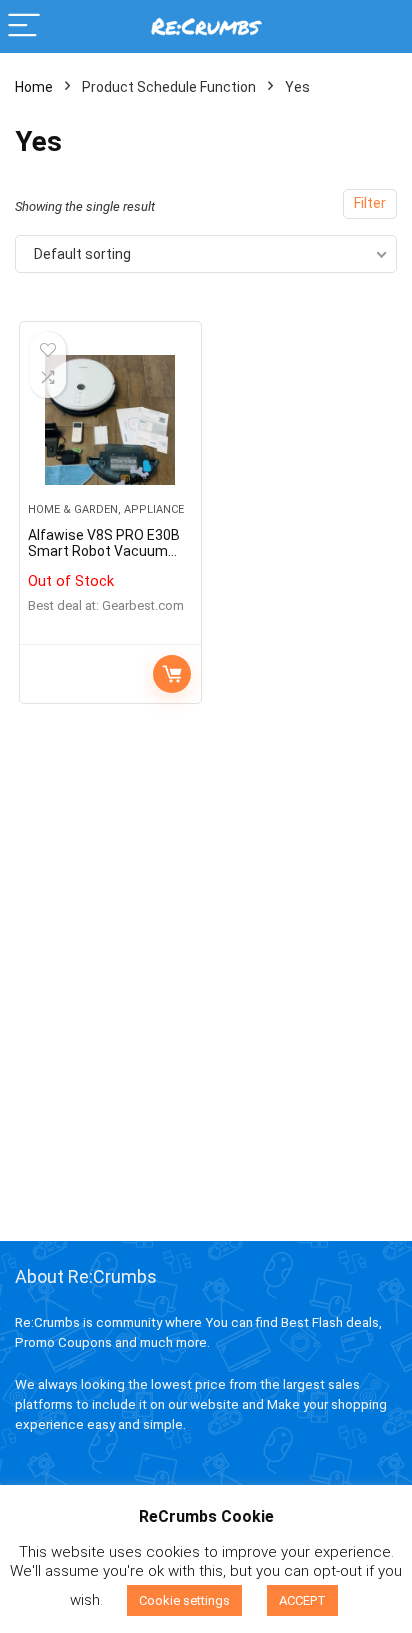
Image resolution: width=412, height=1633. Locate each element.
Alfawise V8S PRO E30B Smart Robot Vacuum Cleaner (104, 551)
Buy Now (172, 674)
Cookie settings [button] (184, 1600)
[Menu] (24, 26)
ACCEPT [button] (302, 1600)
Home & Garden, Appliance (106, 509)
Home (34, 87)
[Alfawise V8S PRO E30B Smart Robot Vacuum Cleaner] (110, 420)
